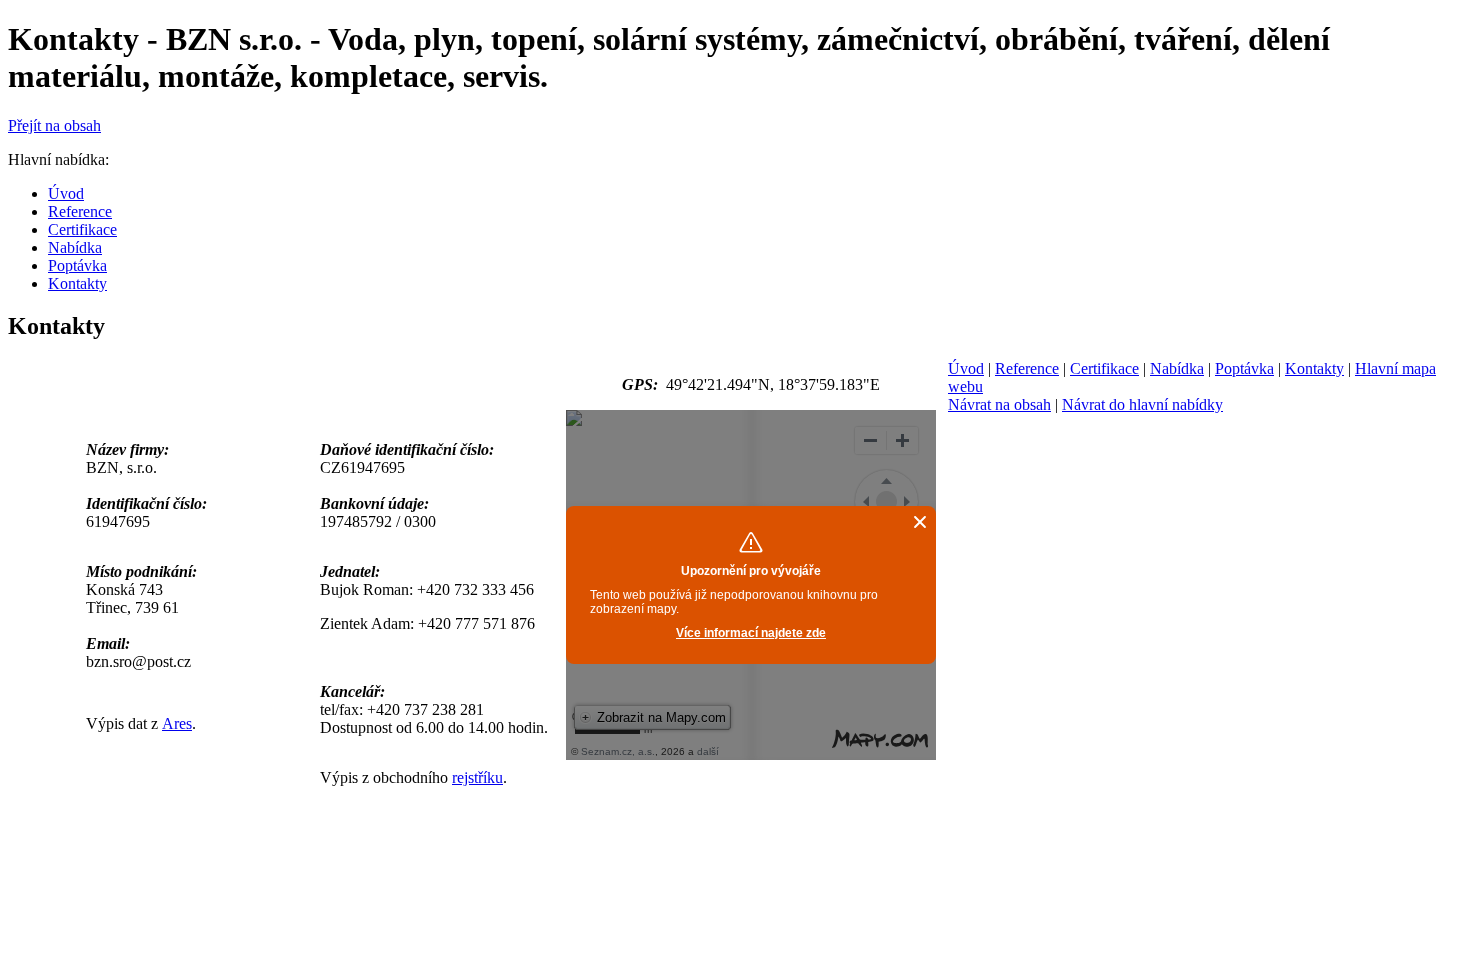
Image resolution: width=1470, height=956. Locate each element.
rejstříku (477, 777)
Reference (1027, 368)
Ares (177, 723)
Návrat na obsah (999, 404)
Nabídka (1177, 368)
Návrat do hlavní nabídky (1142, 404)
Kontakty (1314, 368)
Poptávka (1244, 368)
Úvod (966, 368)
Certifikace (1104, 368)
